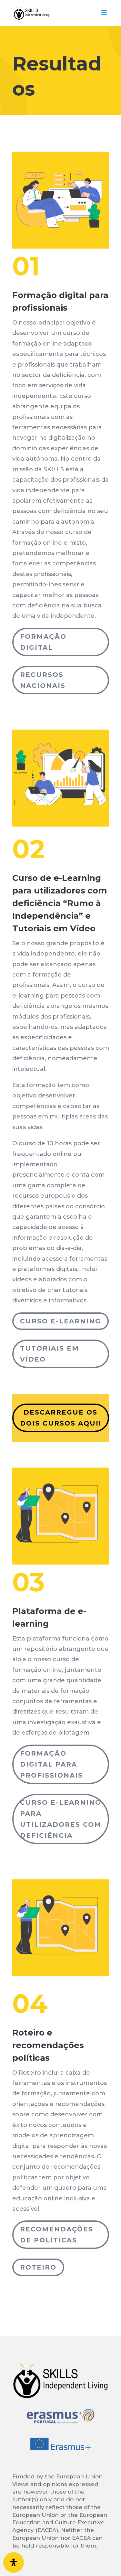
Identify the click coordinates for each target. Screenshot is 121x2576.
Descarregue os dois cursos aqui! (61, 1418)
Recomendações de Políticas (57, 2235)
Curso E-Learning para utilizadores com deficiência (61, 1819)
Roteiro (38, 2267)
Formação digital (43, 642)
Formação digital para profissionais (51, 1764)
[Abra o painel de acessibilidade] (14, 2562)
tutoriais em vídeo (50, 1354)
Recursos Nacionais (43, 680)
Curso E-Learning (60, 1321)
